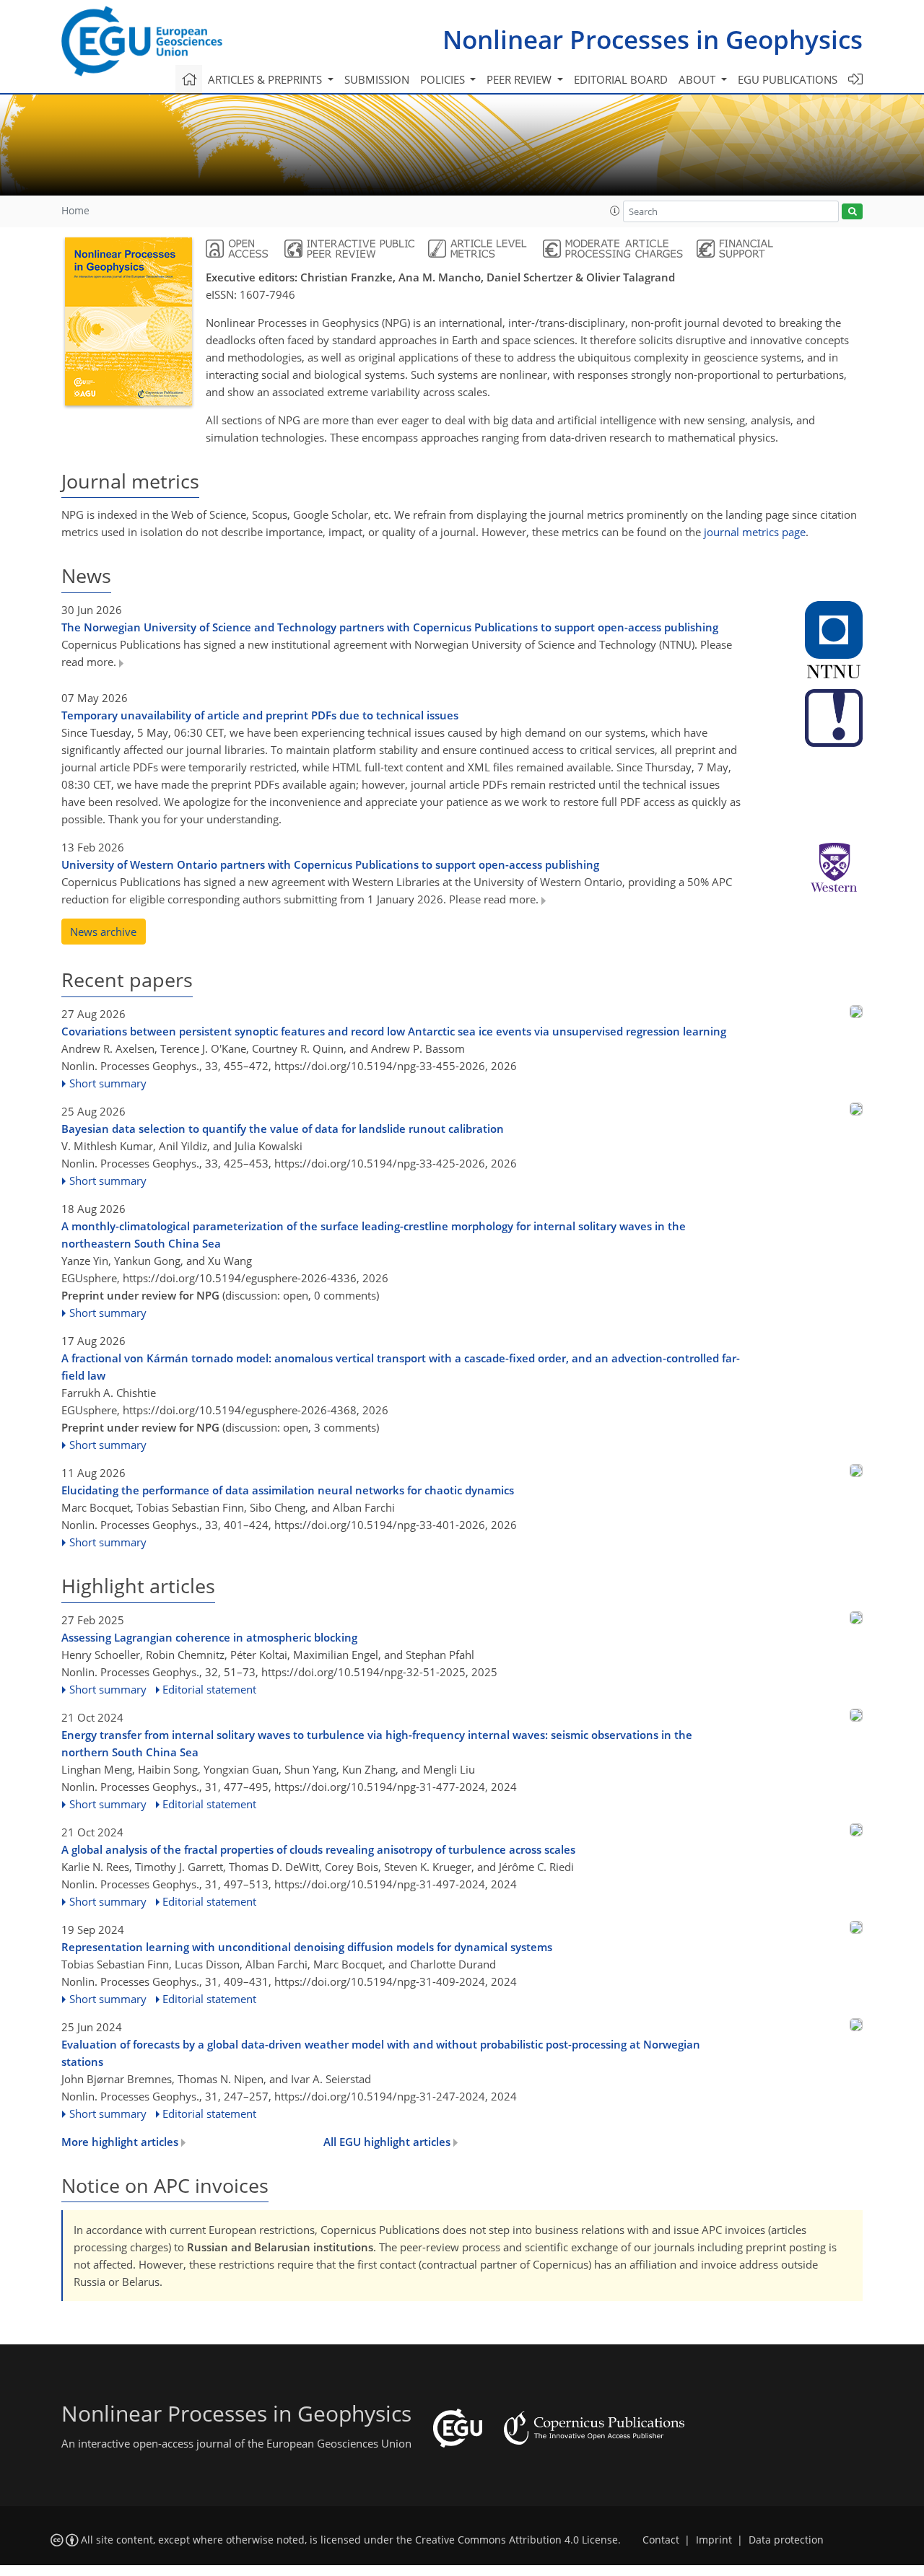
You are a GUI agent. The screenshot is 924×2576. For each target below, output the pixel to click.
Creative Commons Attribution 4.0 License (517, 2540)
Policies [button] (444, 79)
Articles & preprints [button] (266, 79)
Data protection (786, 2540)
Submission (377, 79)
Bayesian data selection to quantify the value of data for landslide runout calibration (283, 1129)
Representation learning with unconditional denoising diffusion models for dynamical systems (307, 1947)
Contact (661, 2540)
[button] (615, 211)
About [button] (698, 79)
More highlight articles (121, 2142)
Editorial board (621, 79)
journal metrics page (755, 532)
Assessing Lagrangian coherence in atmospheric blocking (209, 1637)
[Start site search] (852, 212)
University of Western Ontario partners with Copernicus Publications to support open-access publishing (330, 864)
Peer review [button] (520, 79)
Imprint (714, 2540)
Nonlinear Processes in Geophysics (653, 39)
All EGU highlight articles (388, 2142)
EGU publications (788, 79)
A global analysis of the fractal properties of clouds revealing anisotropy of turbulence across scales (318, 1849)
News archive (103, 932)
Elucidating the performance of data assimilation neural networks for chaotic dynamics (288, 1490)
